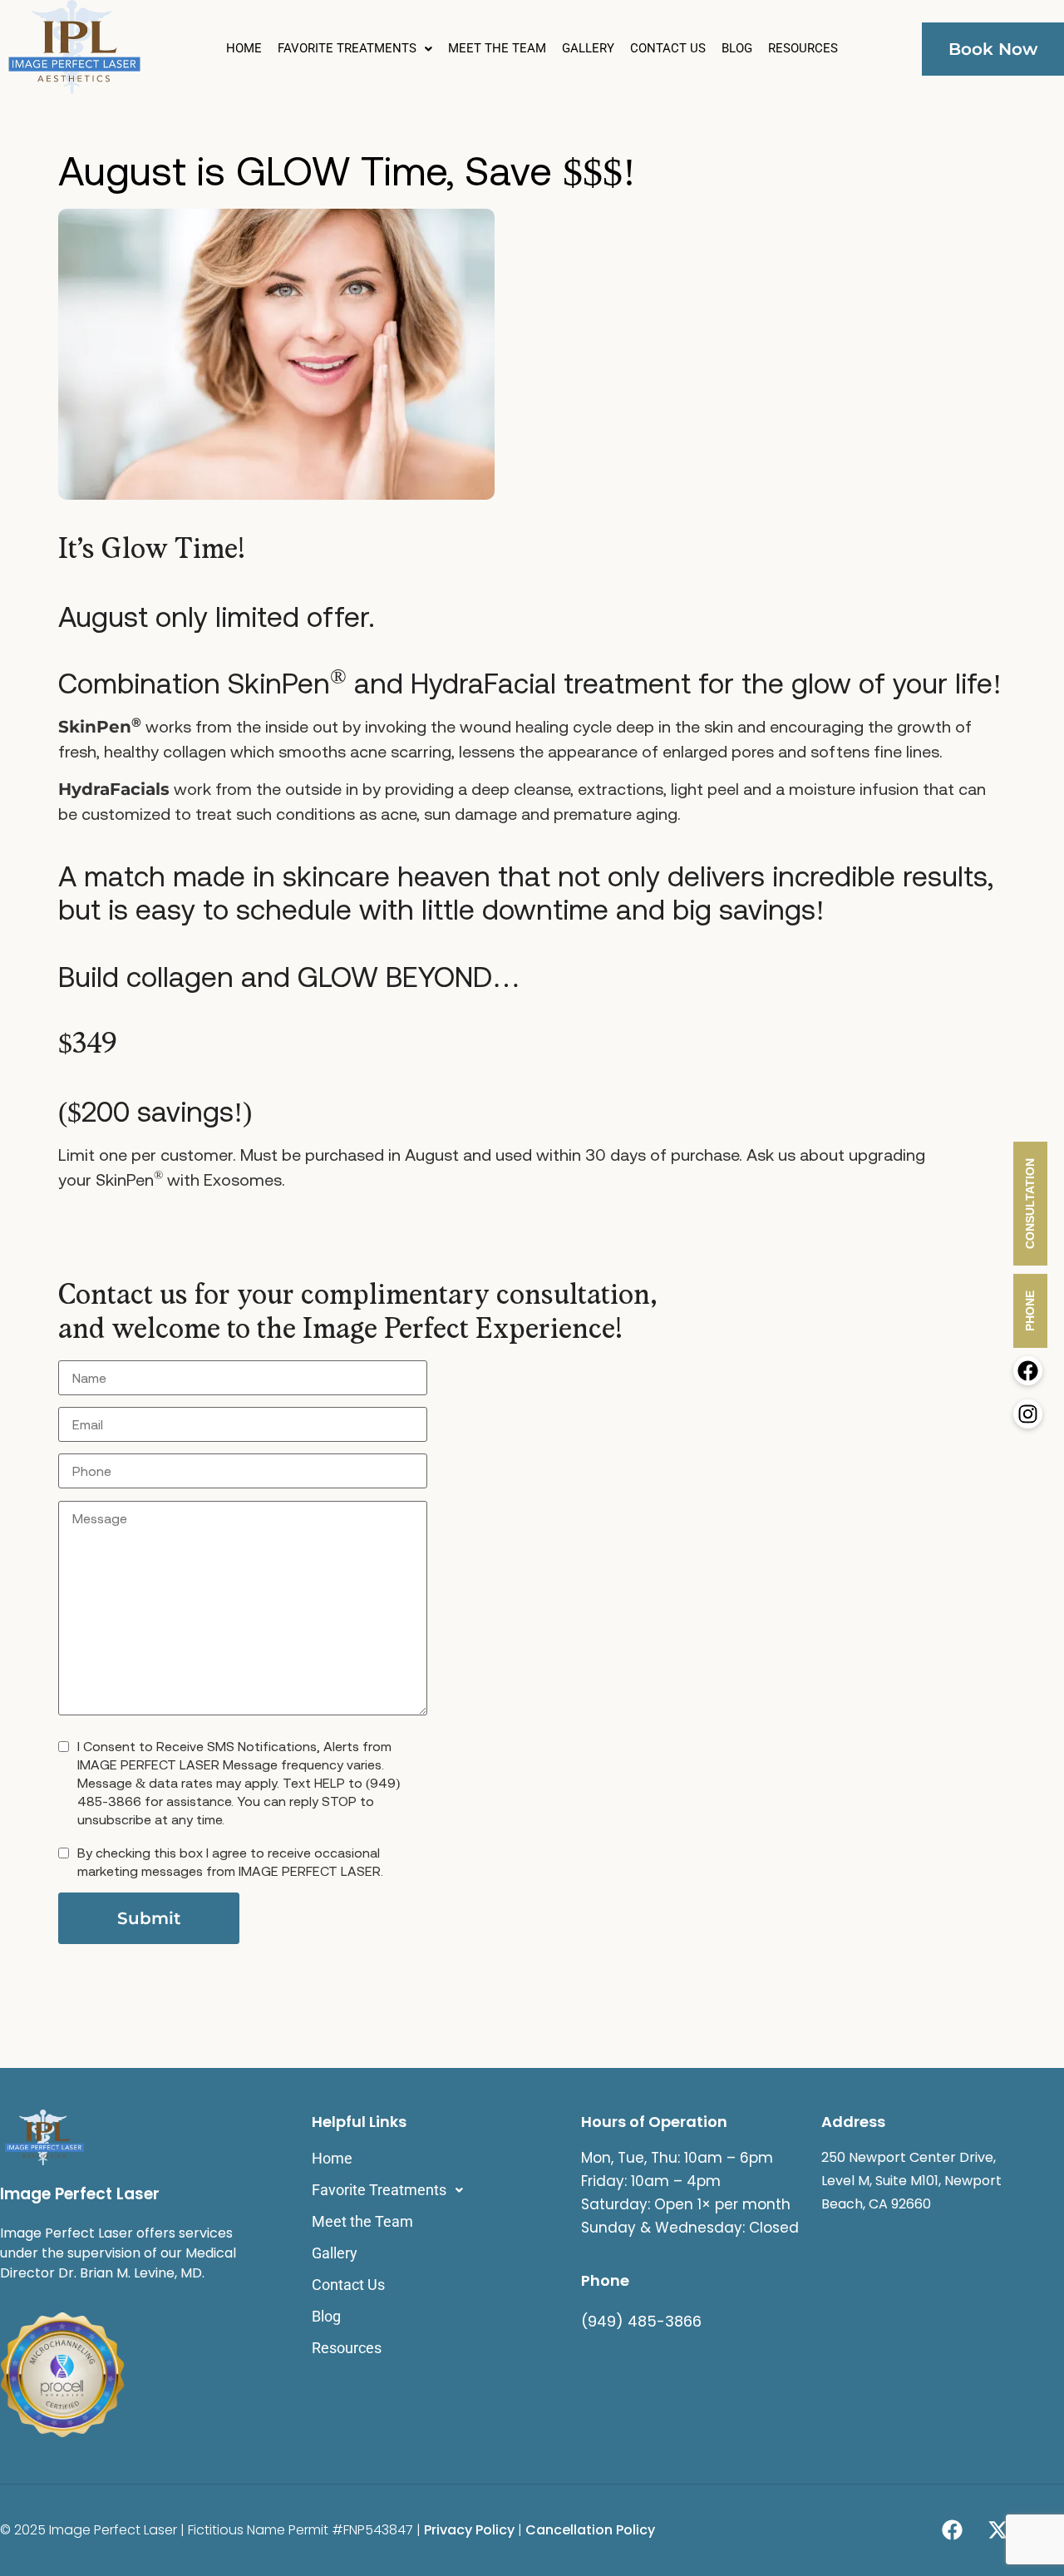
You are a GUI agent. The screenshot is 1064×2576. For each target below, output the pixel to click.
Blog (737, 49)
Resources (803, 49)
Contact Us (668, 49)
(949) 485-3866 (641, 2321)
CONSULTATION (1030, 1204)
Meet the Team (497, 49)
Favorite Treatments (347, 49)
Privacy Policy (471, 2530)
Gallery (588, 49)
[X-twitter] (997, 2530)
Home (244, 49)
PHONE (1030, 1311)
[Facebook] (952, 2530)
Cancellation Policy (592, 2530)
